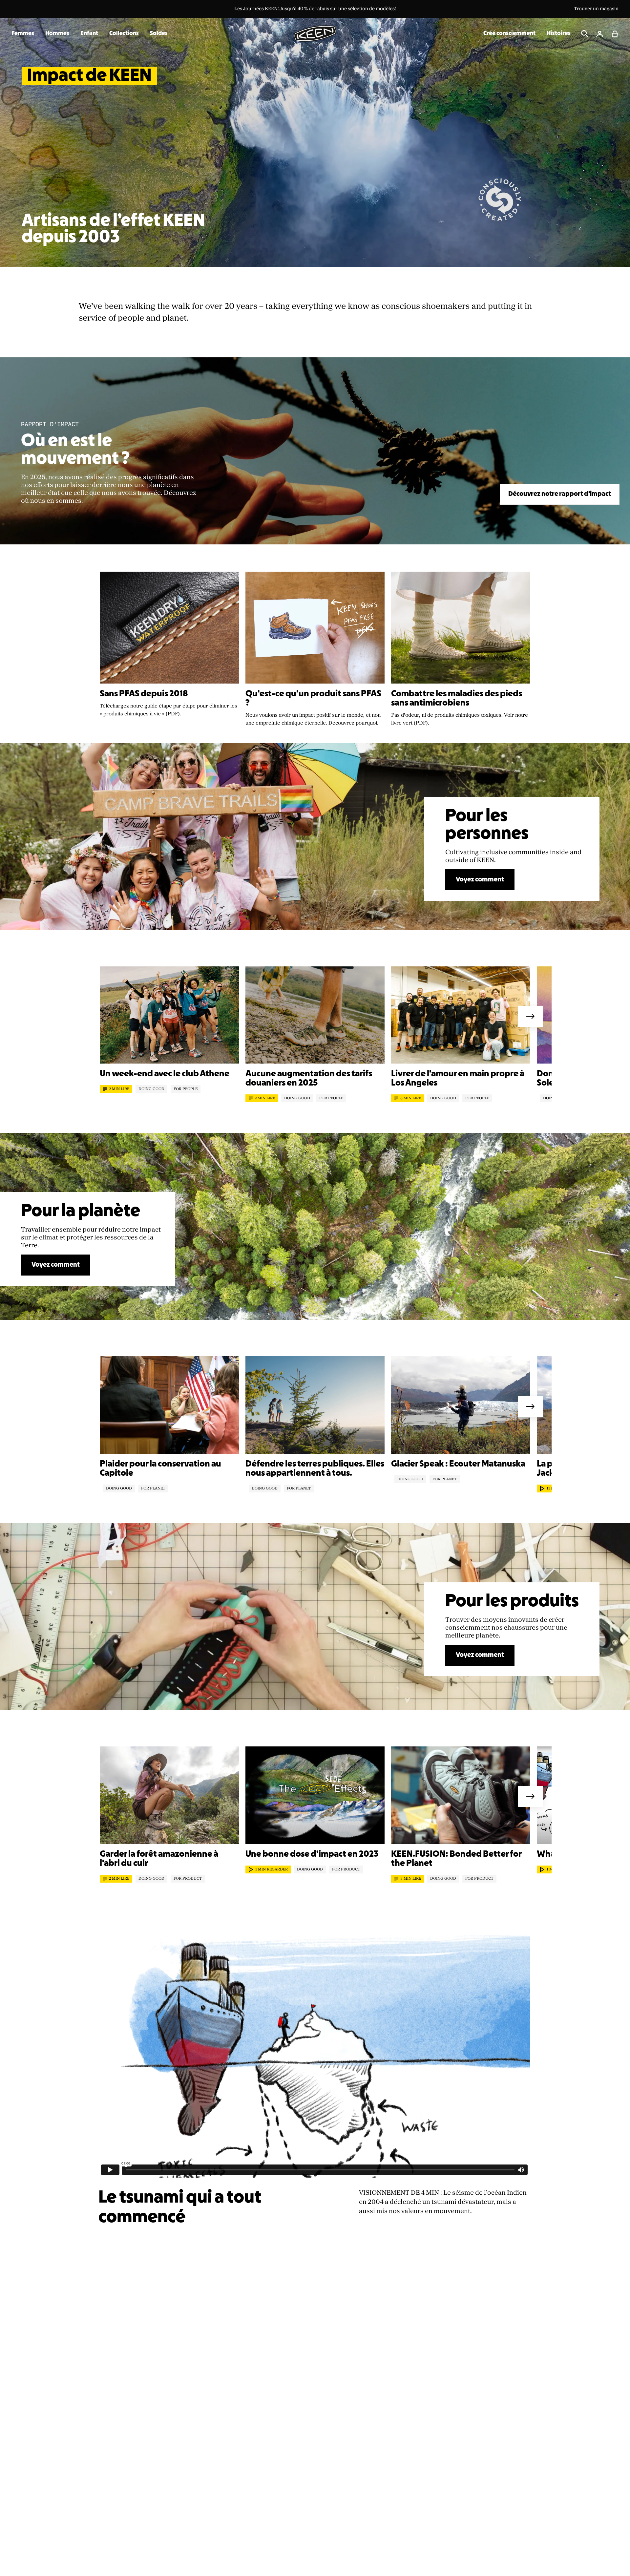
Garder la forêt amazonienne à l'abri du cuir (159, 1859)
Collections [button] (124, 34)
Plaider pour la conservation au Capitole (160, 1469)
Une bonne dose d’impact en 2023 (312, 1854)
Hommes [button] (57, 34)
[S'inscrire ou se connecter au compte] (600, 34)
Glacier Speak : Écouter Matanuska (458, 1464)
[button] (615, 34)
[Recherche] (585, 34)
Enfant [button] (89, 34)
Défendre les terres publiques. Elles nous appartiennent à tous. (315, 1469)
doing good (151, 1089)
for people (186, 1089)
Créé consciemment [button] (509, 34)
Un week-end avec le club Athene (165, 1074)
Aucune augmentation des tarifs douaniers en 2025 (309, 1079)
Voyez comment (480, 880)
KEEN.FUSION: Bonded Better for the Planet (456, 1859)
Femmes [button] (23, 34)
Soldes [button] (159, 34)
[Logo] (315, 33)
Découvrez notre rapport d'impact (560, 494)
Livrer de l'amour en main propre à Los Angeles (458, 1079)
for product (188, 1879)
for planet (153, 1489)
